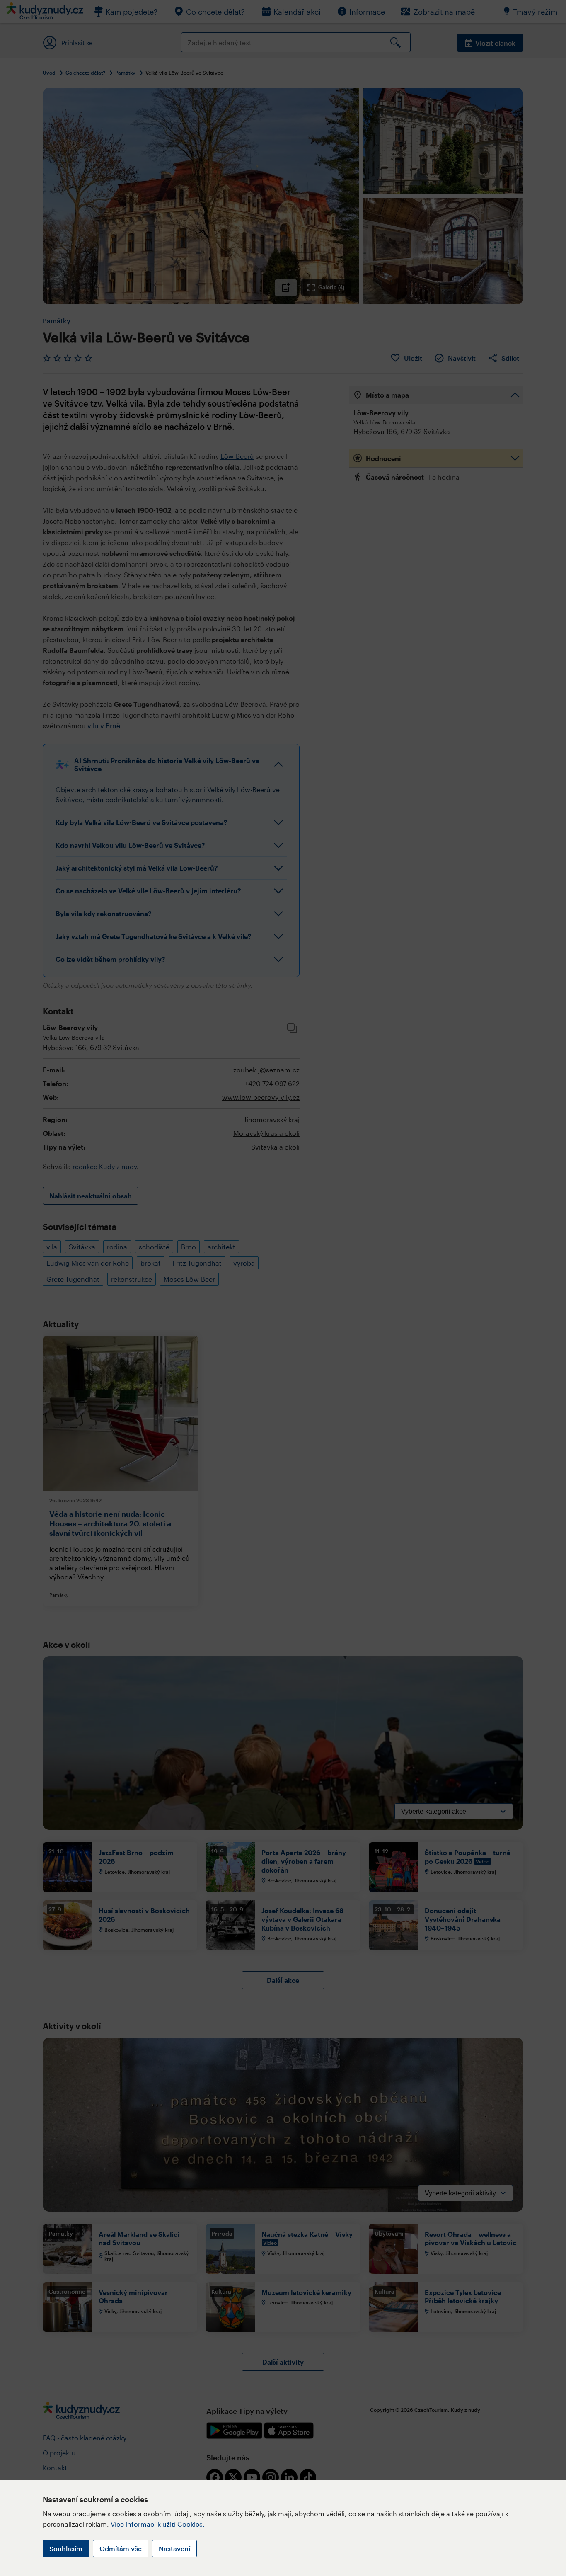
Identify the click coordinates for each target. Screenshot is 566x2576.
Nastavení (174, 2548)
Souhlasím (66, 2548)
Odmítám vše (121, 2548)
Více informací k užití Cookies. (158, 2524)
